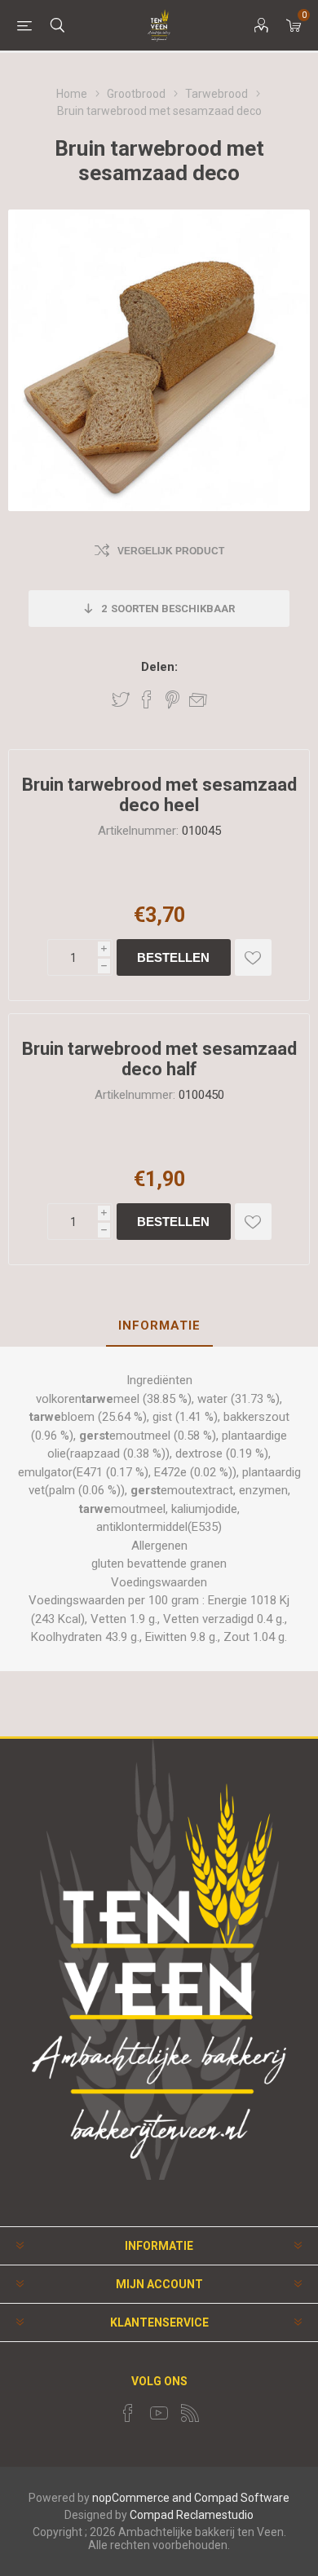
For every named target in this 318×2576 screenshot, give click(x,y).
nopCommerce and (142, 2498)
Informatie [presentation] (159, 1325)
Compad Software (242, 2498)
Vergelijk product (171, 551)
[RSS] (190, 2413)
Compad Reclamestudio (192, 2515)
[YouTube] (159, 2413)
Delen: (159, 667)
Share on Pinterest (172, 699)
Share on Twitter (121, 699)
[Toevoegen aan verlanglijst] (253, 957)
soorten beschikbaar (168, 609)
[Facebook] (128, 2413)
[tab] (159, 1326)
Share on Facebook (147, 699)
